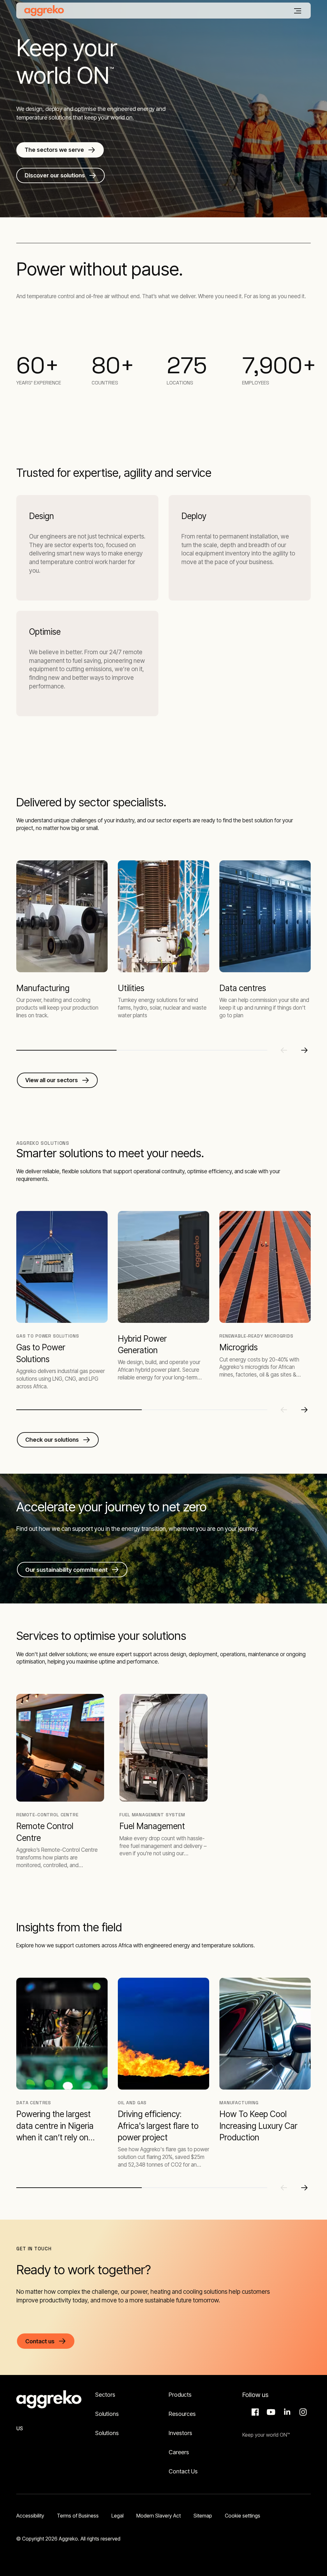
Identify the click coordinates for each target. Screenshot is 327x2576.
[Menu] (298, 11)
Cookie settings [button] (243, 2516)
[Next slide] (304, 1050)
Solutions (107, 2414)
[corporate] (44, 11)
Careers (179, 2452)
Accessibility (30, 2516)
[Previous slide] (284, 1050)
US (20, 2428)
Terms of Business (78, 2516)
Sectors (105, 2395)
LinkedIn (286, 2412)
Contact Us (183, 2471)
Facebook (254, 2412)
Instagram (302, 2412)
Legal (118, 2516)
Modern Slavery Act (159, 2516)
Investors (180, 2433)
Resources (182, 2414)
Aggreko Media (270, 2412)
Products (180, 2395)
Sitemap (203, 2516)
